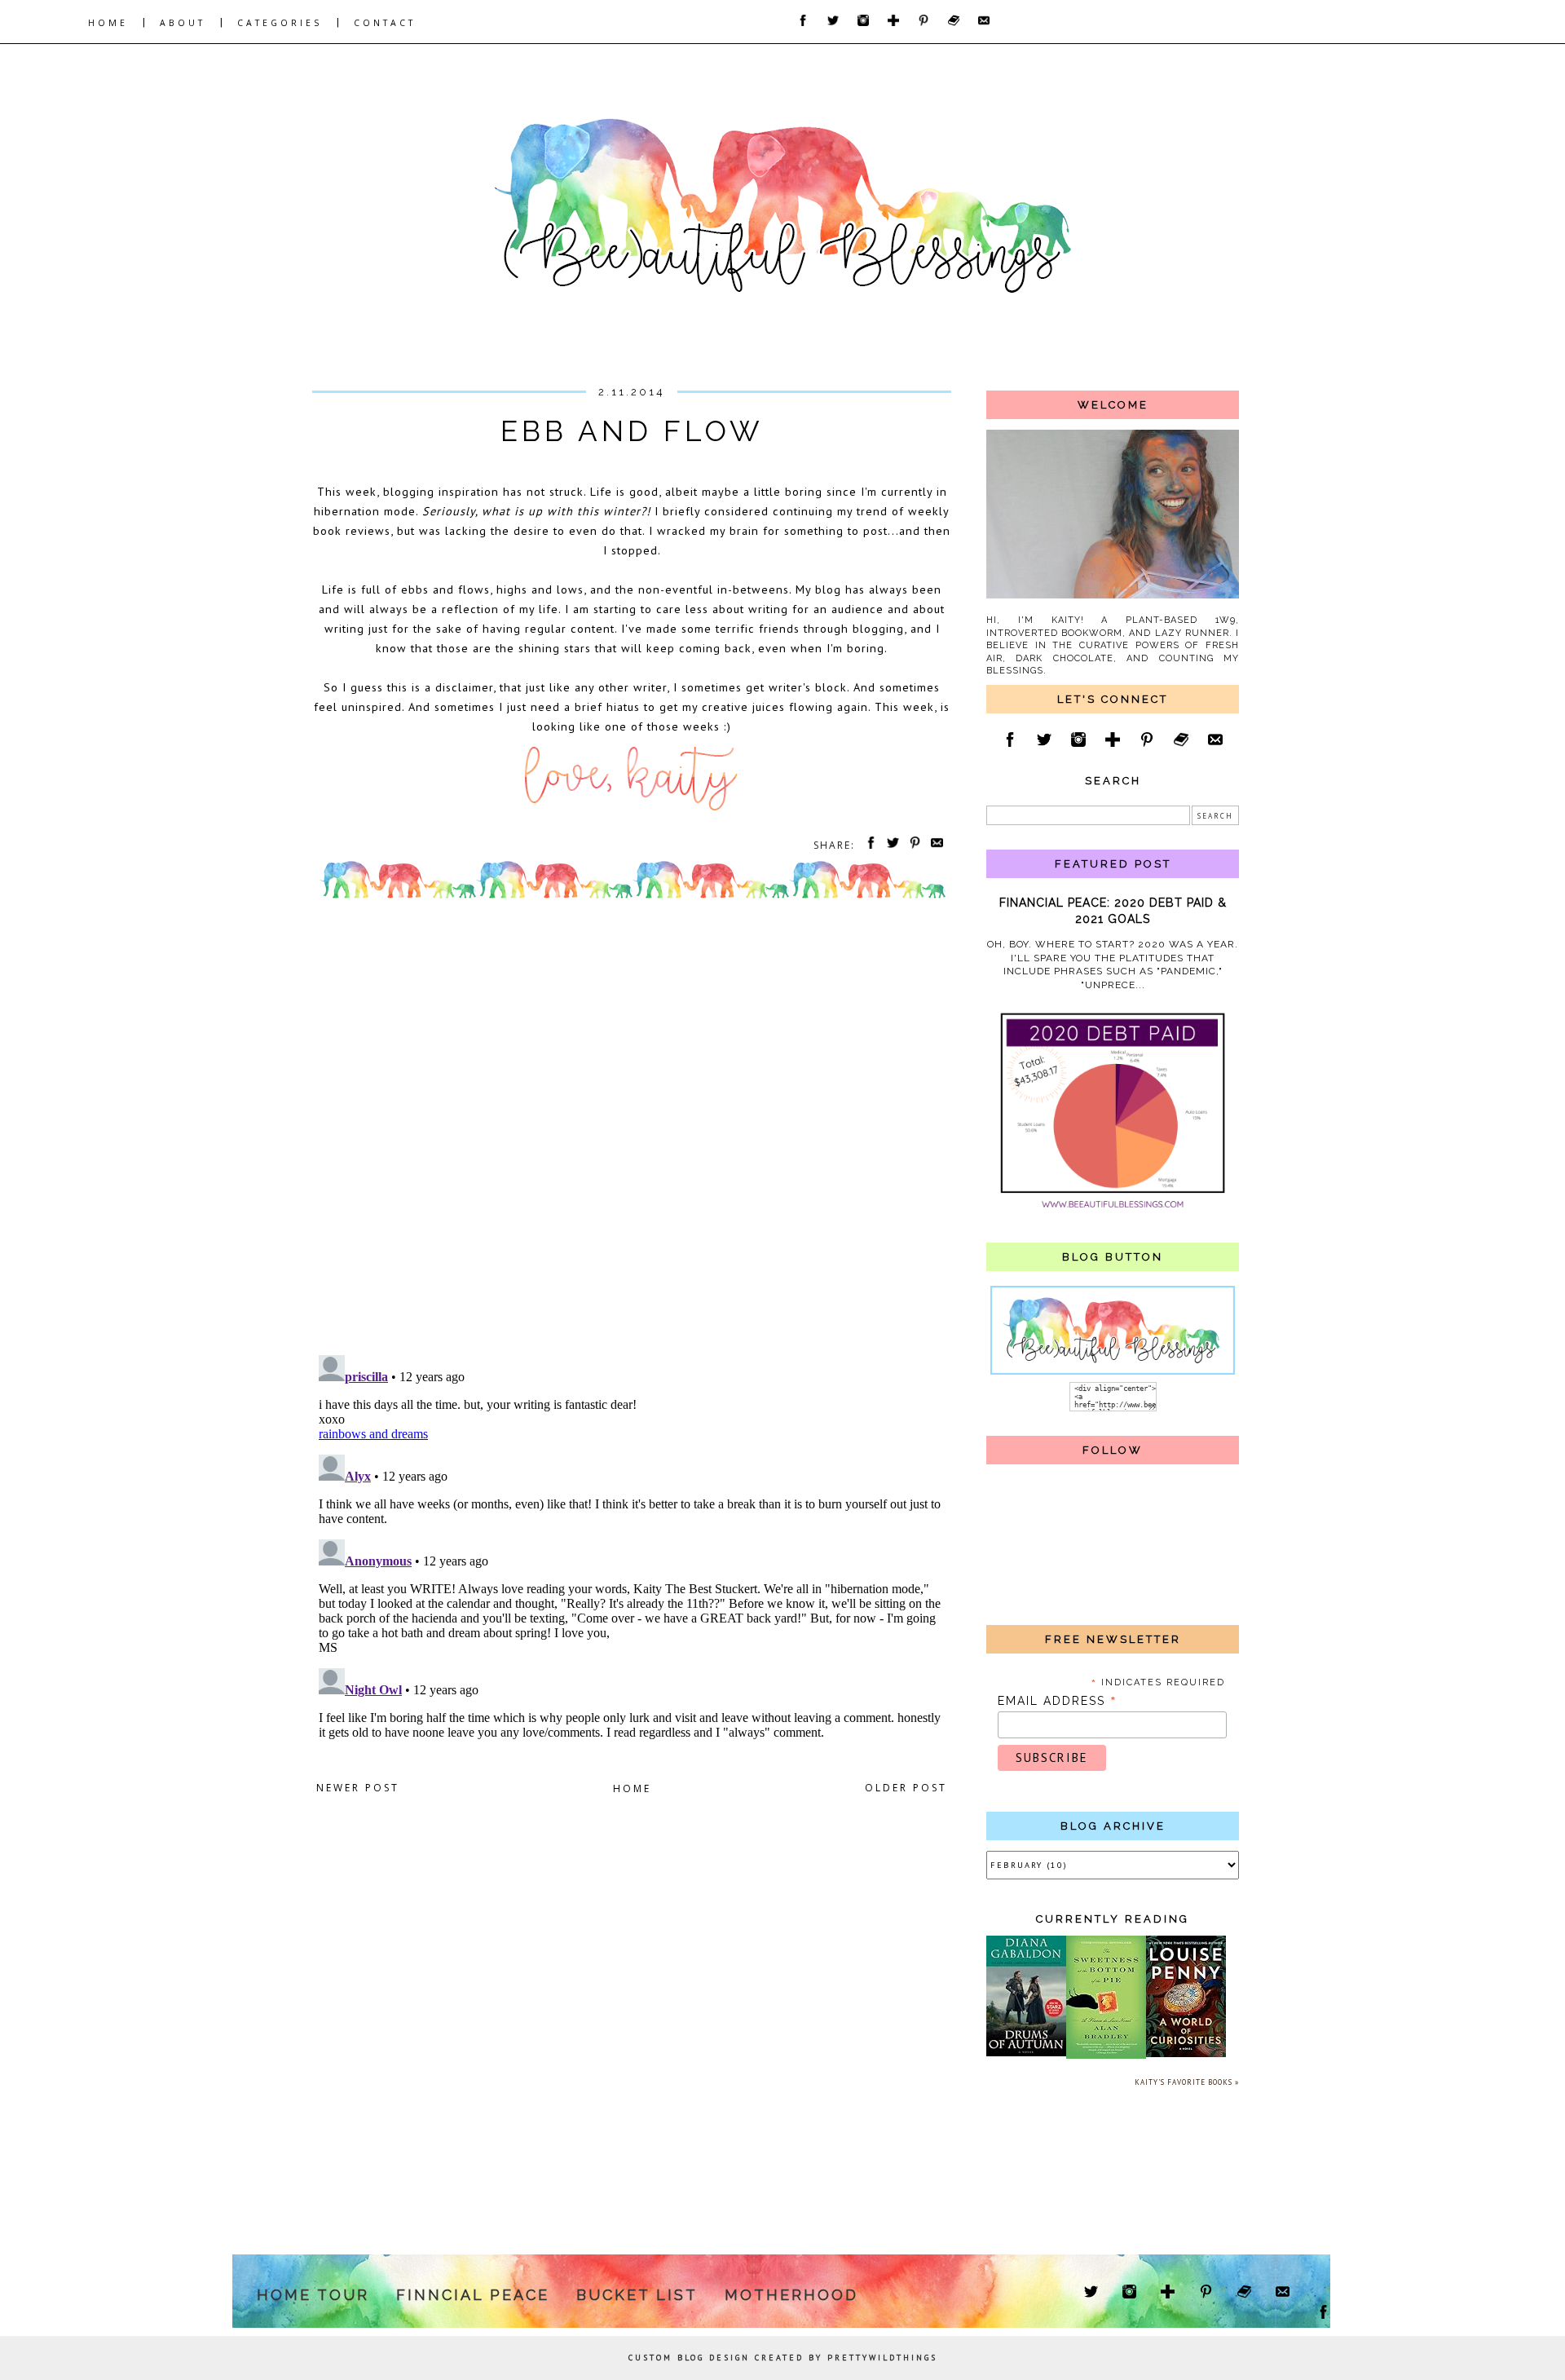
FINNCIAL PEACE (473, 2295)
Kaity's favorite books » (1187, 2082)
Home (632, 1788)
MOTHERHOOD (791, 2295)
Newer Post (358, 1788)
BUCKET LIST (637, 2295)
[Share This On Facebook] (868, 845)
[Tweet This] (890, 845)
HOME (108, 23)
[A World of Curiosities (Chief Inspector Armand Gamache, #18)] (1186, 2054)
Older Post (906, 1788)
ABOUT (183, 23)
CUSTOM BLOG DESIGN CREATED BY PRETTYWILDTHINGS (783, 2358)
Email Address (1058, 1701)
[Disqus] (632, 1131)
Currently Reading (1113, 1919)
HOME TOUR (313, 2295)
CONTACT (385, 23)
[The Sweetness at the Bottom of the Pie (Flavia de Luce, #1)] (1106, 2056)
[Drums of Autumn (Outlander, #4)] (1026, 2053)
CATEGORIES (280, 23)
